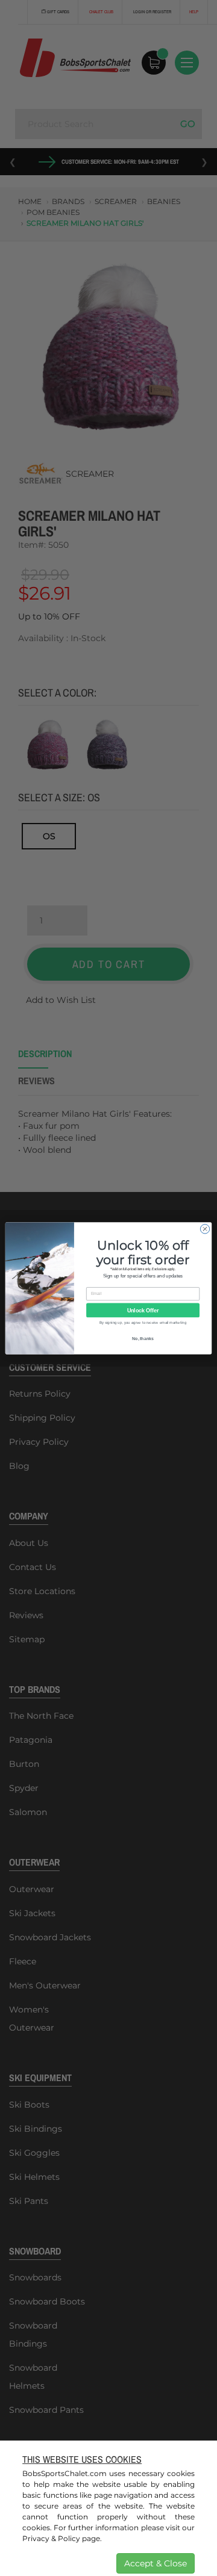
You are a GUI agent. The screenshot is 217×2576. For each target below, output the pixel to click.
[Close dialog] (205, 1228)
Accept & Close (156, 2563)
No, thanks (143, 1338)
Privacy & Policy (51, 2538)
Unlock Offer (143, 1310)
